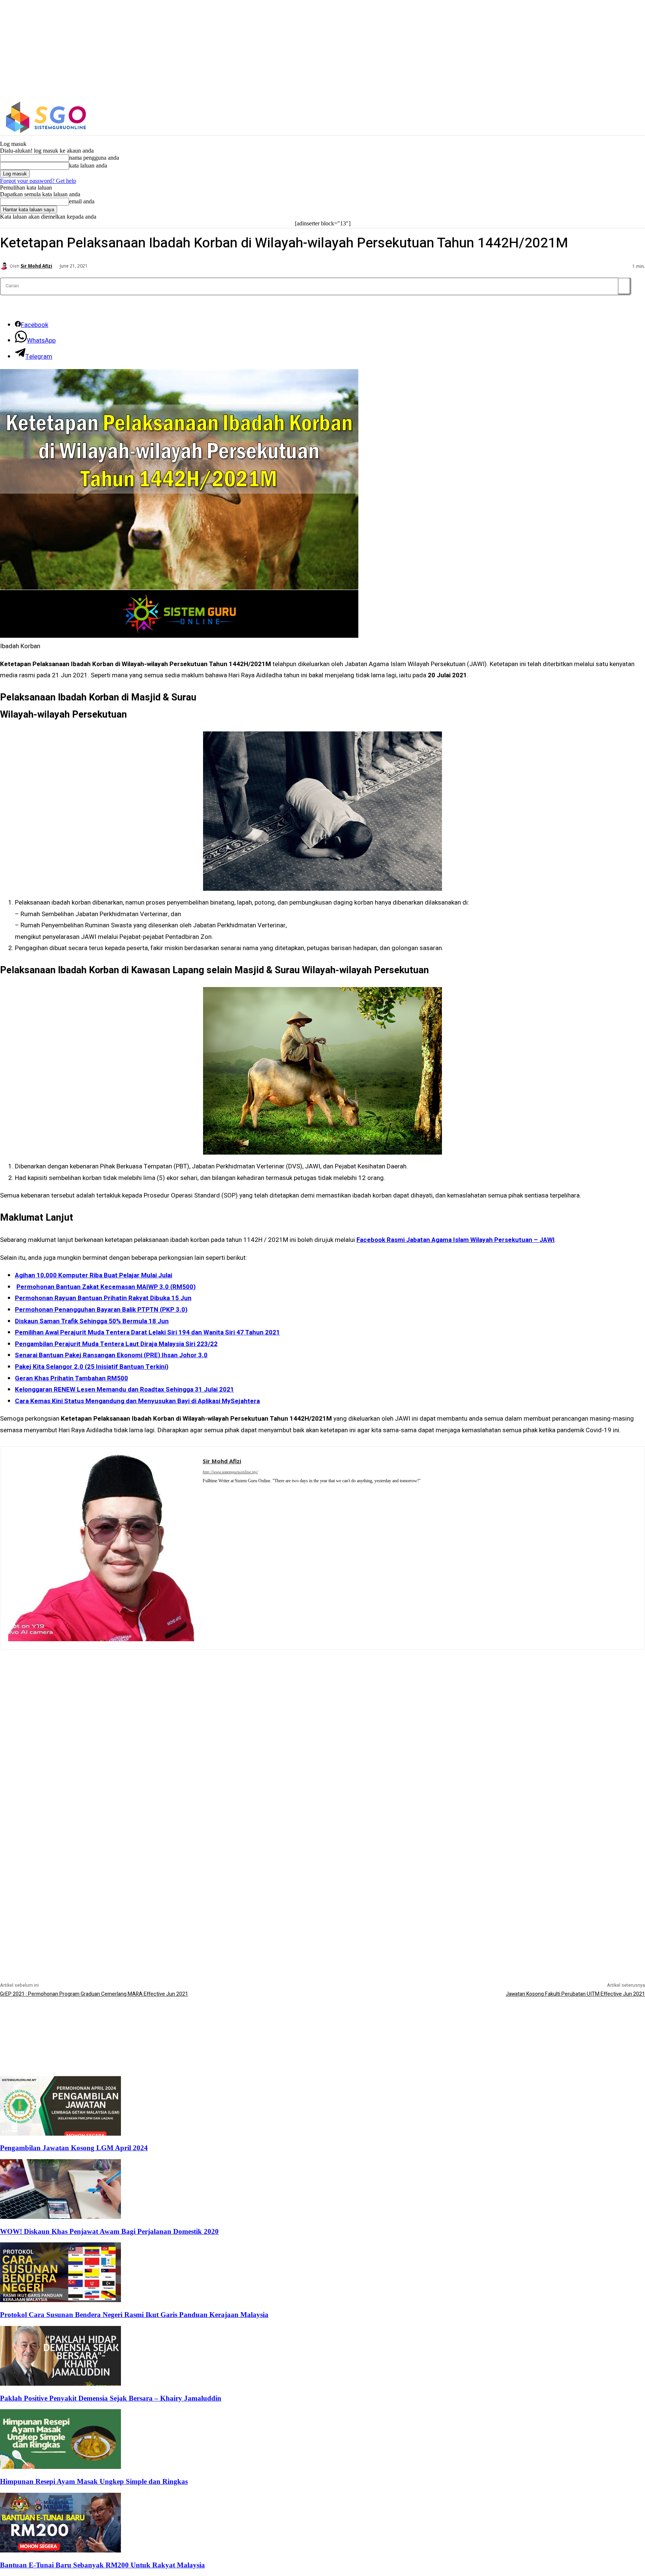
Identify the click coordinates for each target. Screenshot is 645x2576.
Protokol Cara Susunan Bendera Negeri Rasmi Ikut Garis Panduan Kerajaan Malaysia (134, 2315)
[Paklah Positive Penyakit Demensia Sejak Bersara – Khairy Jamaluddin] (60, 2384)
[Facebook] (532, 117)
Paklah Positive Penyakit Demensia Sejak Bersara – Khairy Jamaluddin (111, 2398)
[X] (563, 117)
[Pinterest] (205, 1491)
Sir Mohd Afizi (36, 266)
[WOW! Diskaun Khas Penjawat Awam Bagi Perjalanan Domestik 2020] (60, 2217)
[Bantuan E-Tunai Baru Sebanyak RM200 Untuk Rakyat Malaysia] (60, 2550)
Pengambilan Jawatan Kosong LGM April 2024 (74, 2148)
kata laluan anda (88, 166)
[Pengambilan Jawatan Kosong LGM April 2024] (60, 2134)
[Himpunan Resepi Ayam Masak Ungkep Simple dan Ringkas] (60, 2467)
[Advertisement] (322, 1702)
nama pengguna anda (94, 158)
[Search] (624, 286)
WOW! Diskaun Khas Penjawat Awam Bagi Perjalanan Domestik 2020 (109, 2231)
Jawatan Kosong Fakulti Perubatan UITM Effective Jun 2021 (575, 1994)
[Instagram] (548, 117)
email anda (82, 201)
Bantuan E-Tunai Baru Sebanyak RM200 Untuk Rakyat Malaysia (102, 2565)
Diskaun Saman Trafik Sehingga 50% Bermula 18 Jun (92, 1321)
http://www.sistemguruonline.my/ (230, 1472)
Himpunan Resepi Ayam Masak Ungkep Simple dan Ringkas (94, 2481)
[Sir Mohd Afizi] (5, 266)
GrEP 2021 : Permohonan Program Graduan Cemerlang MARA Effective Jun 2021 (94, 1994)
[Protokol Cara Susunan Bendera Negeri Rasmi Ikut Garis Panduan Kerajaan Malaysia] (60, 2300)
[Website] (216, 1491)
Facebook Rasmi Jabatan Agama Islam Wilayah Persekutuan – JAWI (456, 1240)
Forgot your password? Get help (38, 181)
